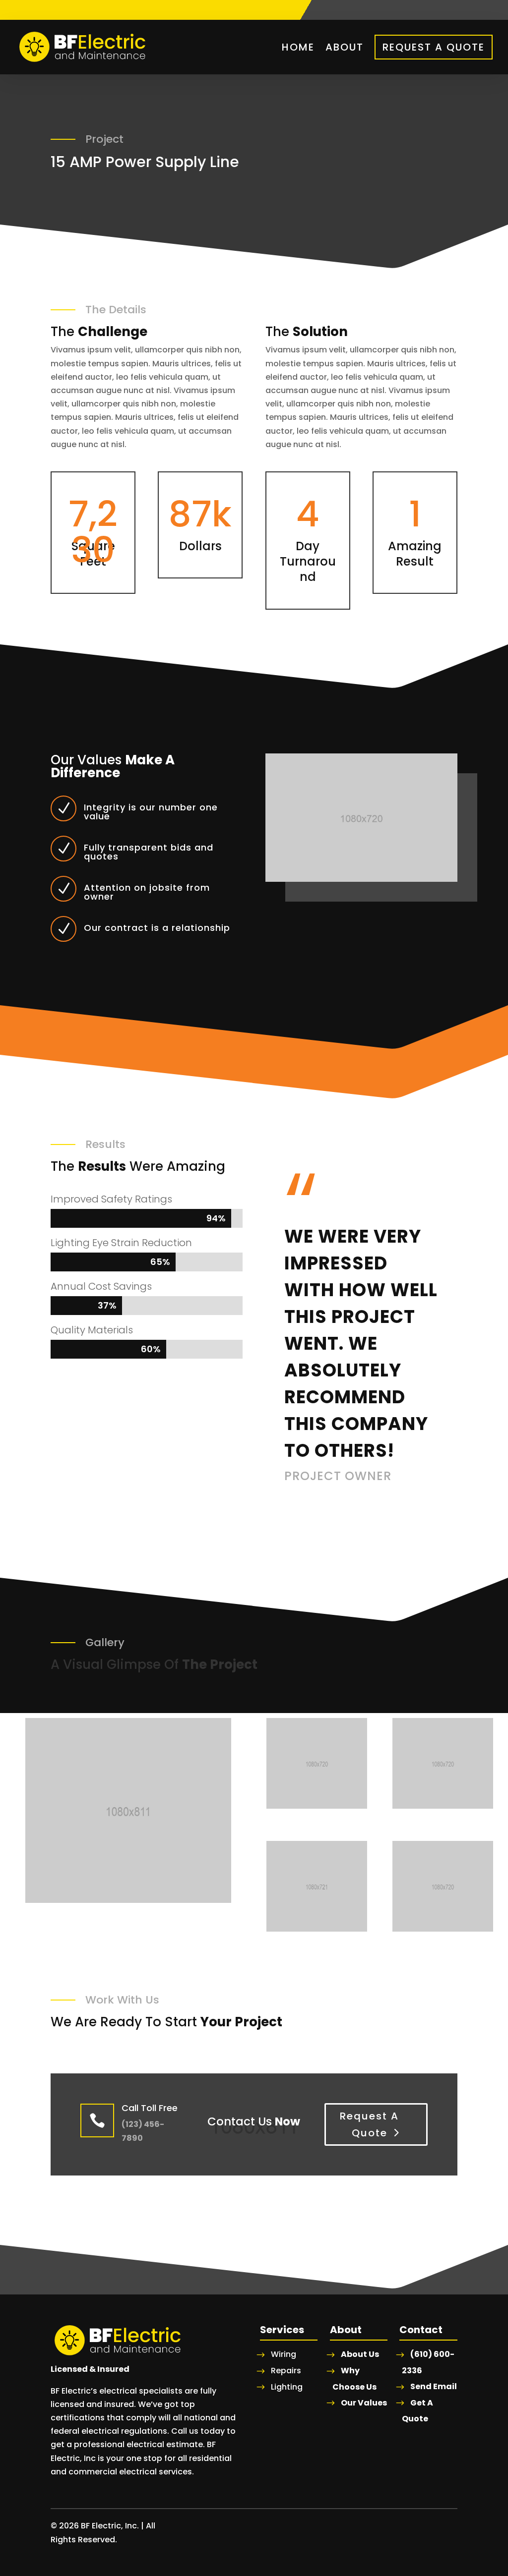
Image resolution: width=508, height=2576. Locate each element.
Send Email (434, 2386)
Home (298, 47)
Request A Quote (434, 47)
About (345, 47)
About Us (360, 2354)
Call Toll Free (150, 2108)
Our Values (364, 2403)
